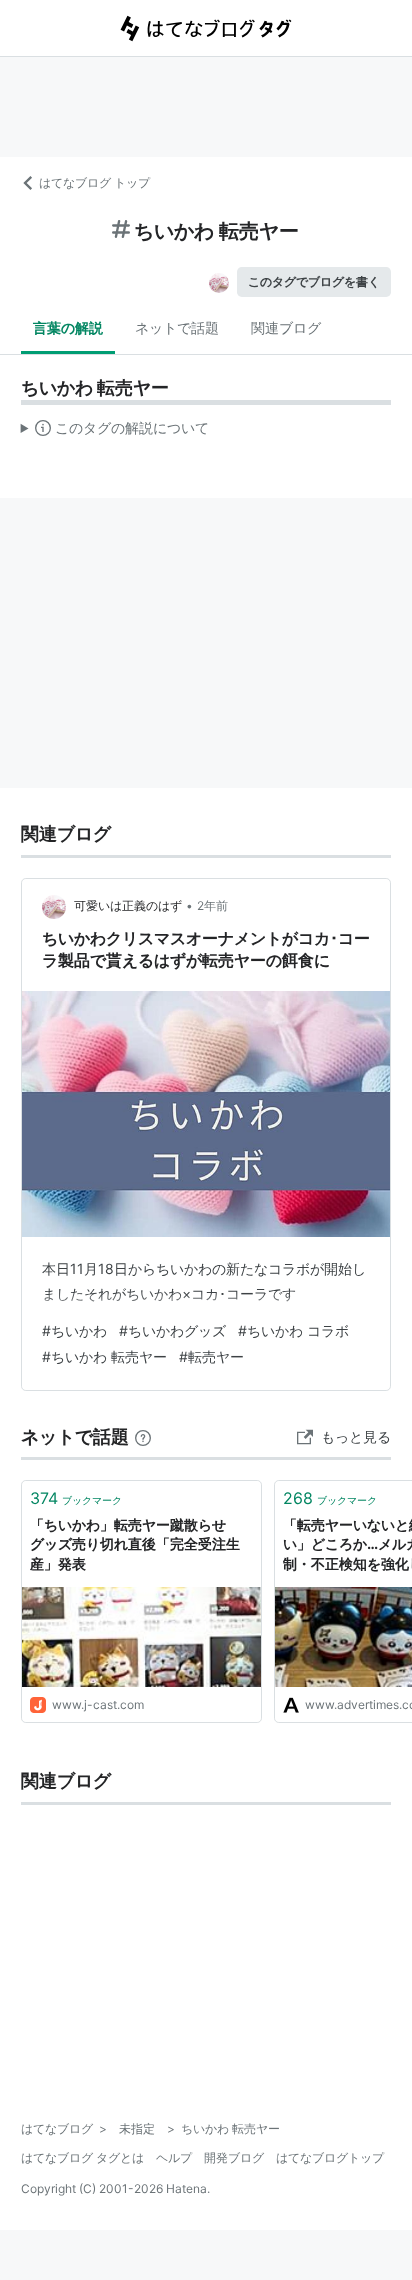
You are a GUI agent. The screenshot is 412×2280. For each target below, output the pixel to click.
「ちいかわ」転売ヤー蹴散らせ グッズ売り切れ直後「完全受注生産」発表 (135, 1544)
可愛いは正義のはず (128, 905)
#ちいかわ (74, 1330)
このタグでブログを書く (314, 281)
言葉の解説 (68, 327)
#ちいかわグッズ (172, 1330)
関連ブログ (286, 327)
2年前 (212, 905)
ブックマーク (76, 1498)
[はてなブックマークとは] (143, 1436)
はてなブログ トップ (94, 182)
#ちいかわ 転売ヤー (104, 1356)
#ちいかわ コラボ (293, 1330)
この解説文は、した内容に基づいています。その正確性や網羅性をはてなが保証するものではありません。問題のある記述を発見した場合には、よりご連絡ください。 (115, 432)
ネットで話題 (177, 327)
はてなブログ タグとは (82, 2157)
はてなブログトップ (330, 2157)
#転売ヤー (211, 1356)
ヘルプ (174, 2157)
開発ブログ (234, 2157)
